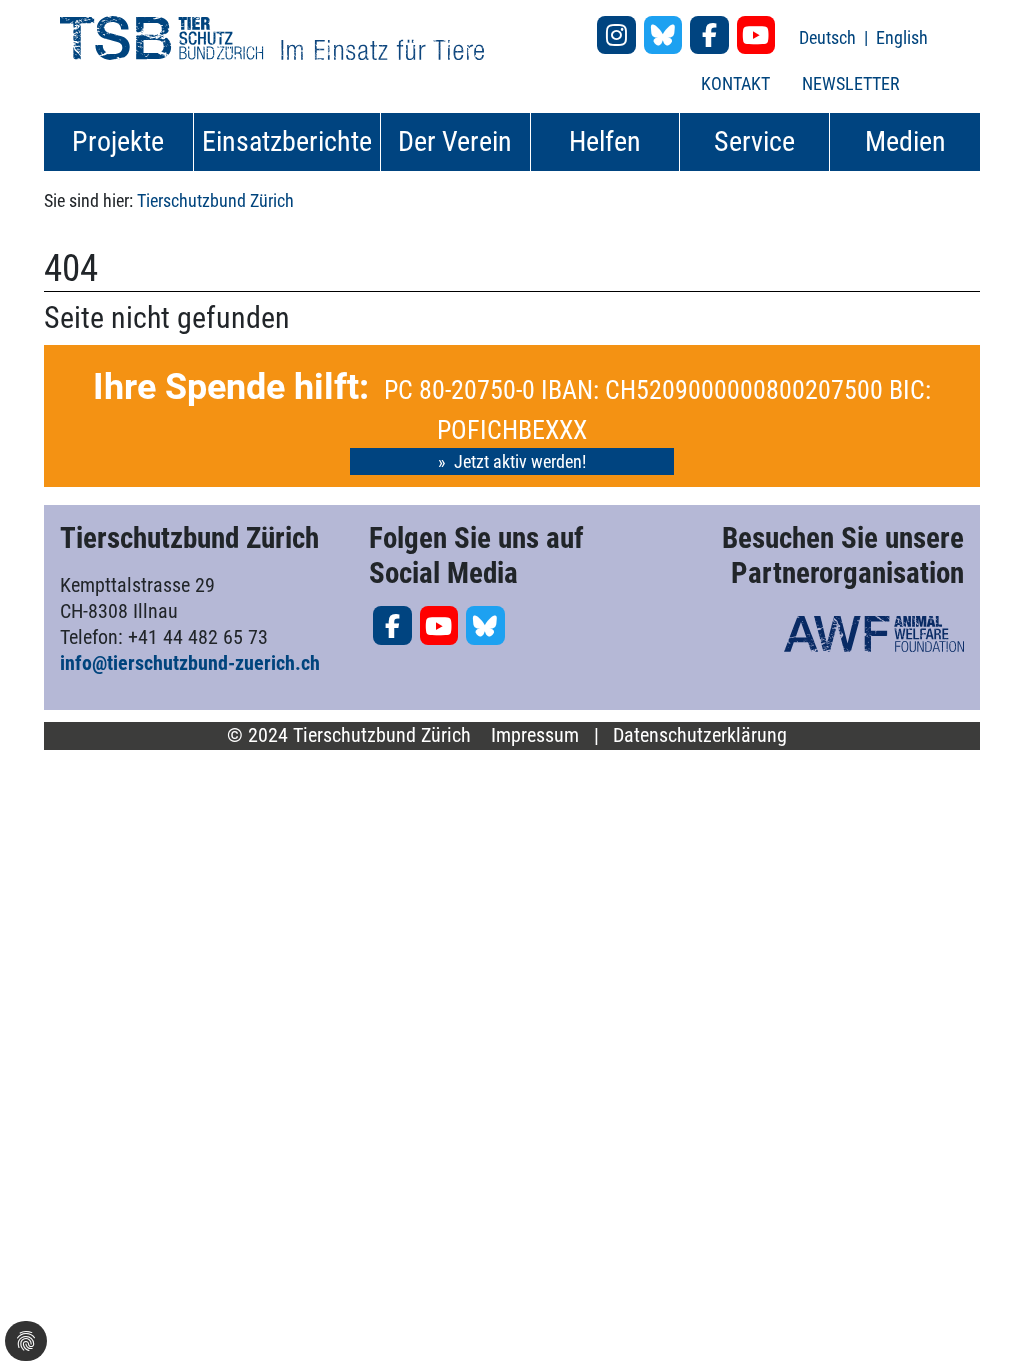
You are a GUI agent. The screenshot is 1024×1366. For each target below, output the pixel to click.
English (902, 37)
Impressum (535, 735)
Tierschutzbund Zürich (215, 200)
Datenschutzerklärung (700, 735)
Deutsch (829, 37)
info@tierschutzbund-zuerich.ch (190, 663)
